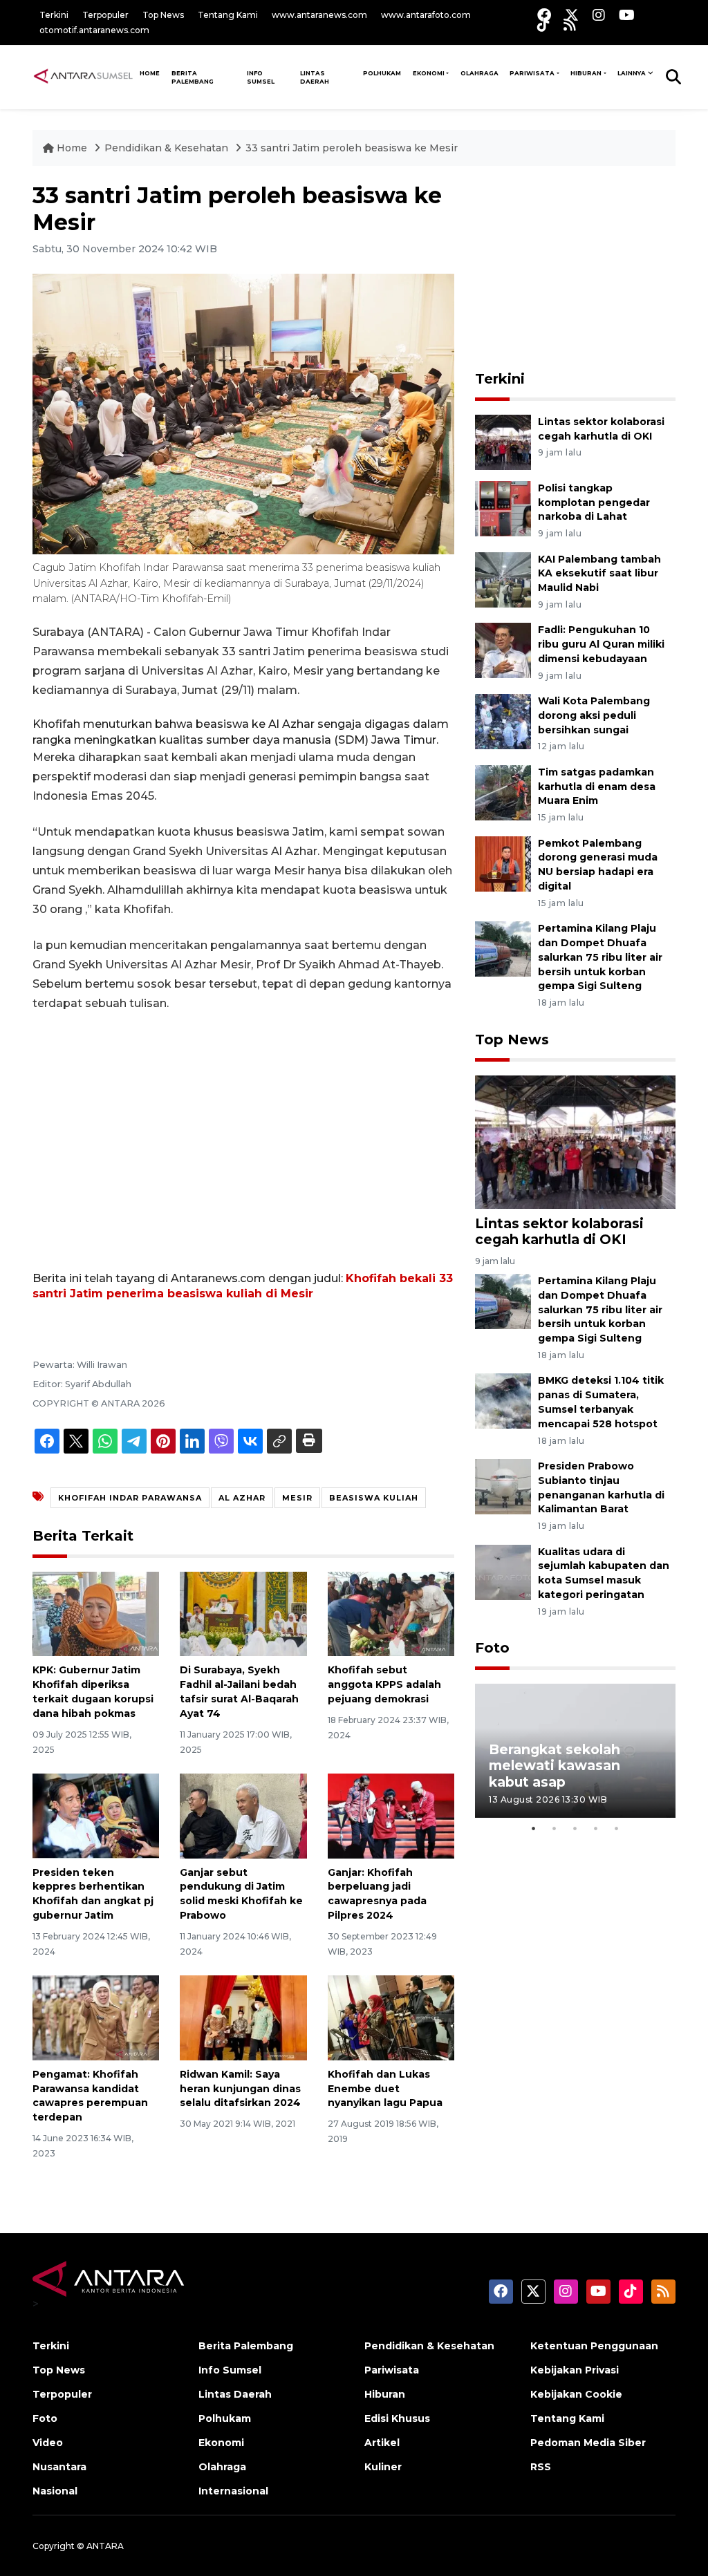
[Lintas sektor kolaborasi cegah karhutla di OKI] (503, 441)
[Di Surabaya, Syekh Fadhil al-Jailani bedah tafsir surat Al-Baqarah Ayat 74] (243, 1613)
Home (72, 148)
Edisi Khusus (397, 2418)
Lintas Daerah (315, 77)
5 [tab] (617, 1828)
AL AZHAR (242, 1498)
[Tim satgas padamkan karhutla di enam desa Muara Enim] (503, 792)
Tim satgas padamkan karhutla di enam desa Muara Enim (597, 787)
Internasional (233, 2491)
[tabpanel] (575, 1750)
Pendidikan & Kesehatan (168, 148)
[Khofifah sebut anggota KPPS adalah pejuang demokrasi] (391, 1613)
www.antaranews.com (319, 15)
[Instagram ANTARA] (599, 15)
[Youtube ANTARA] (627, 15)
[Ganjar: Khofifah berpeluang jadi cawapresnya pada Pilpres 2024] (391, 1815)
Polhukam (382, 73)
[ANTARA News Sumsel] (83, 77)
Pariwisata (532, 73)
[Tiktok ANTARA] (543, 25)
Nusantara (59, 2467)
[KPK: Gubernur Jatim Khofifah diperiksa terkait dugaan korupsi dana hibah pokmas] (96, 1613)
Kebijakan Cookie (576, 2394)
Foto (492, 1648)
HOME (150, 73)
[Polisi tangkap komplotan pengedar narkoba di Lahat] (503, 508)
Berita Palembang (193, 77)
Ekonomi (429, 73)
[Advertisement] (243, 1127)
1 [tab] (534, 1828)
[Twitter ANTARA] (572, 15)
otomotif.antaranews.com (94, 30)
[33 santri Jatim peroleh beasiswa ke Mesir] (575, 1141)
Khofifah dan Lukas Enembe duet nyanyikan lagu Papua (385, 2089)
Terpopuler (105, 15)
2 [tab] (555, 1828)
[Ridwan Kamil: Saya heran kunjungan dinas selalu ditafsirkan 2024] (243, 2017)
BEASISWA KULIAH (374, 1498)
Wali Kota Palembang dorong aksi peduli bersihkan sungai (594, 715)
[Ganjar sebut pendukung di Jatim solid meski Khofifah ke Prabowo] (243, 1815)
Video (48, 2443)
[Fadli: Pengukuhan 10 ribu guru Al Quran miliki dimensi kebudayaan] (503, 650)
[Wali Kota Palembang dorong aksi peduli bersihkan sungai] (503, 721)
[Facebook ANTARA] (544, 15)
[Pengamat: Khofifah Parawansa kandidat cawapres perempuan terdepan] (96, 2017)
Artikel (382, 2443)
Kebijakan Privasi (575, 2370)
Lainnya (632, 73)
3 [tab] (575, 1828)
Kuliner (383, 2467)
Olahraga (479, 73)
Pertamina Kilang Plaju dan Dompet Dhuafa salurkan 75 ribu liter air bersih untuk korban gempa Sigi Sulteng (600, 957)
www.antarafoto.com (426, 15)
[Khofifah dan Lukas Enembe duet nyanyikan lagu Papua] (391, 2017)
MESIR (297, 1498)
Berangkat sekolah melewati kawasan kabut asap (555, 1765)
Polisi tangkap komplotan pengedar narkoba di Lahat (594, 502)
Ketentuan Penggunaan (594, 2346)
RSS (541, 2467)
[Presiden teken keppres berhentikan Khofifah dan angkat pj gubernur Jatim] (96, 1815)
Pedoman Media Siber (588, 2443)
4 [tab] (596, 1828)
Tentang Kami (228, 15)
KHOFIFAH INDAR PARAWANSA (130, 1498)
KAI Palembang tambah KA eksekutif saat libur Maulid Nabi (599, 574)
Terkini (54, 15)
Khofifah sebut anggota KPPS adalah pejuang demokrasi (384, 1684)
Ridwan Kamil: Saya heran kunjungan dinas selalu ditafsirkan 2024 (240, 2089)
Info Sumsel (261, 77)
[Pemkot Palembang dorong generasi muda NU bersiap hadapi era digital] (503, 863)
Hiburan (586, 73)
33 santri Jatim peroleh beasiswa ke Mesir (352, 148)
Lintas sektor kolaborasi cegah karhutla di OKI (559, 1231)
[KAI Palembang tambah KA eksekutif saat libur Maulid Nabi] (503, 579)
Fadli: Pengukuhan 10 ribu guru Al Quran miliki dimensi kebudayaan (601, 644)
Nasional (55, 2491)
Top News (163, 15)
